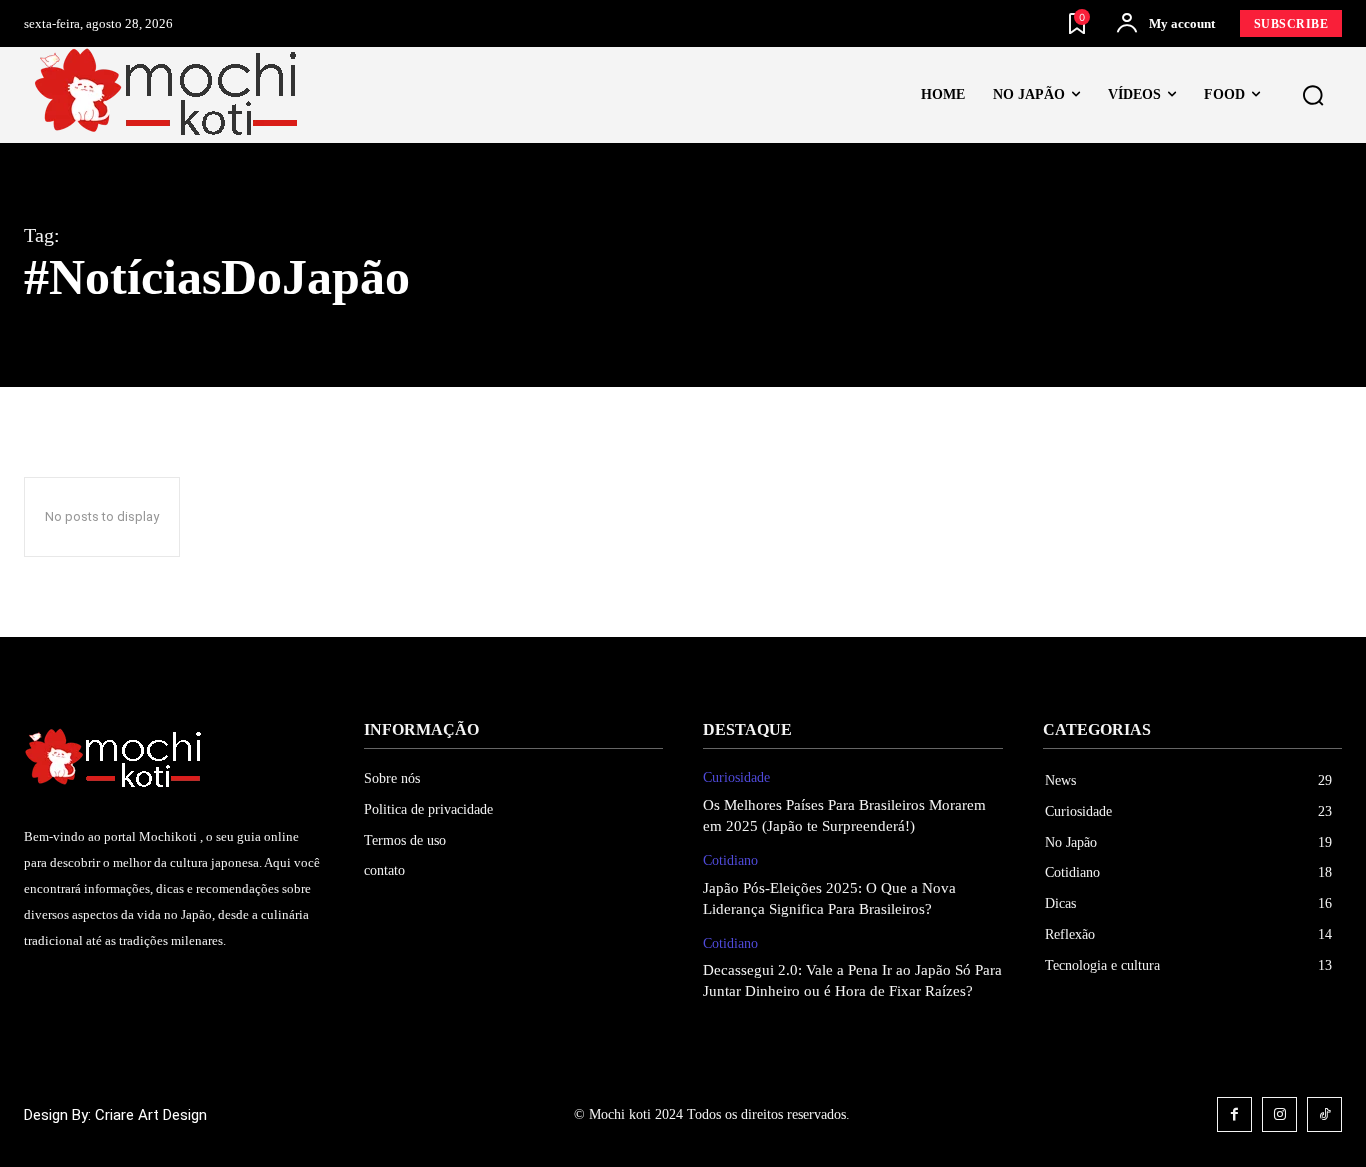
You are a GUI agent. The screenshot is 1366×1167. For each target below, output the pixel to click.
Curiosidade (736, 777)
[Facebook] (1234, 1114)
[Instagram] (1279, 1114)
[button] (1313, 96)
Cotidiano (730, 860)
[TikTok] (1324, 1114)
